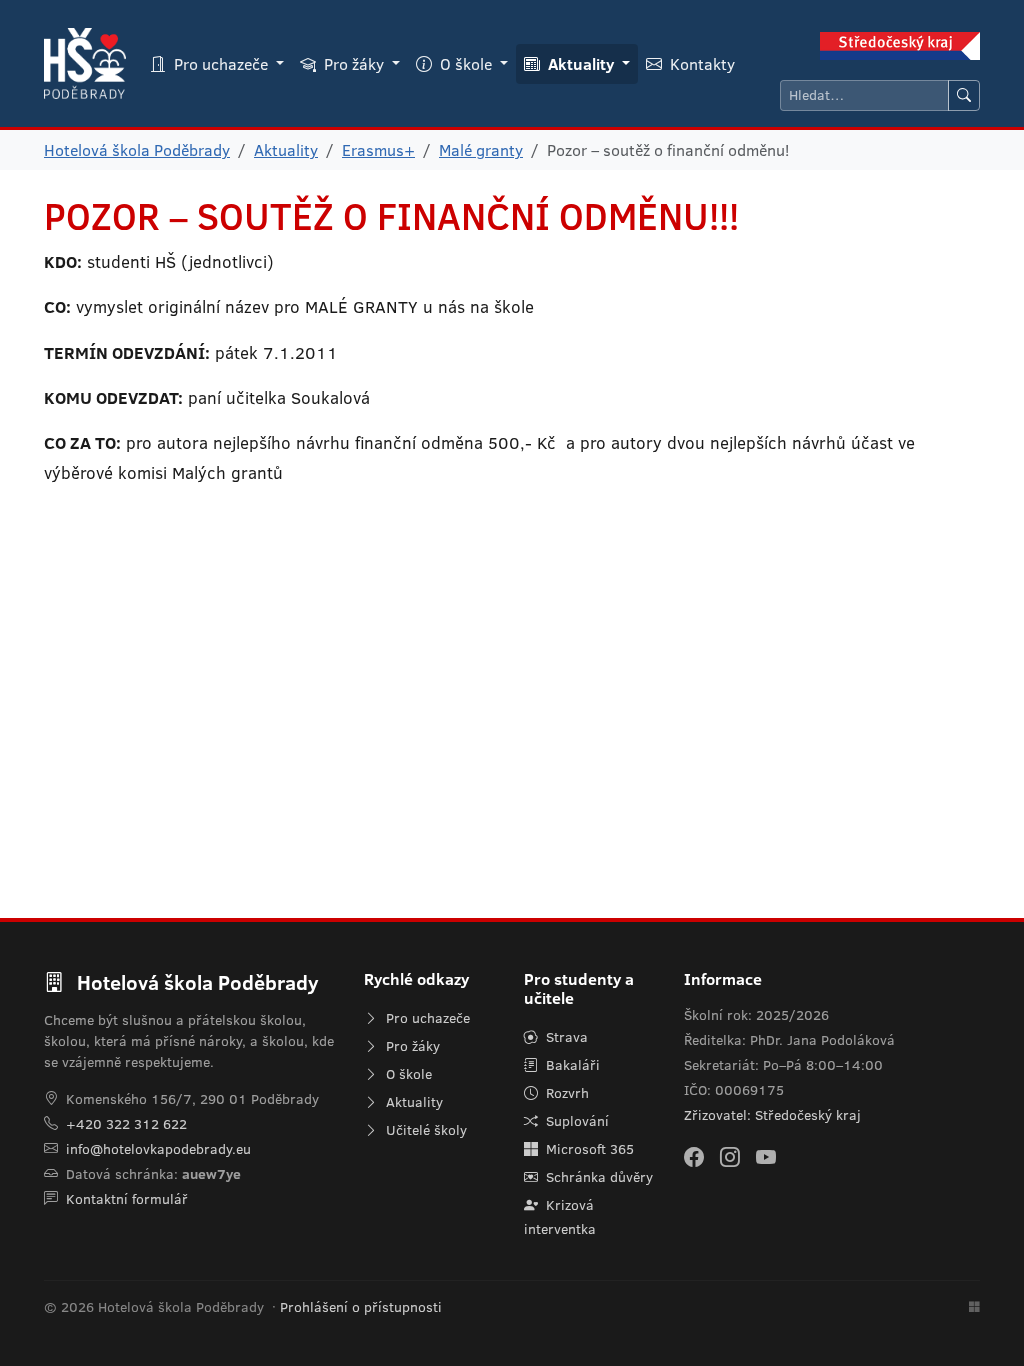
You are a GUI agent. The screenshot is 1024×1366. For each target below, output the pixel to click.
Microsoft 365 (588, 1149)
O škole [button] (466, 64)
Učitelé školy (424, 1130)
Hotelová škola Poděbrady (137, 150)
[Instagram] (730, 1157)
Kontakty (700, 64)
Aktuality (286, 150)
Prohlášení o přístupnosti (361, 1307)
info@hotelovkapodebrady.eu (158, 1149)
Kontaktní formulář (127, 1199)
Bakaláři (571, 1065)
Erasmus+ (378, 150)
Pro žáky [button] (354, 64)
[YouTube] (766, 1157)
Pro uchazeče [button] (221, 64)
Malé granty (481, 150)
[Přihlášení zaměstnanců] (974, 1308)
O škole (407, 1074)
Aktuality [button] (581, 64)
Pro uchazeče (426, 1018)
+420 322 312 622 (126, 1124)
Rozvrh (565, 1093)
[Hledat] (964, 95)
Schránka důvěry (597, 1177)
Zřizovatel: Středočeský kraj (772, 1115)
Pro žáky (411, 1046)
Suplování (575, 1121)
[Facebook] (694, 1157)
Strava (565, 1037)
